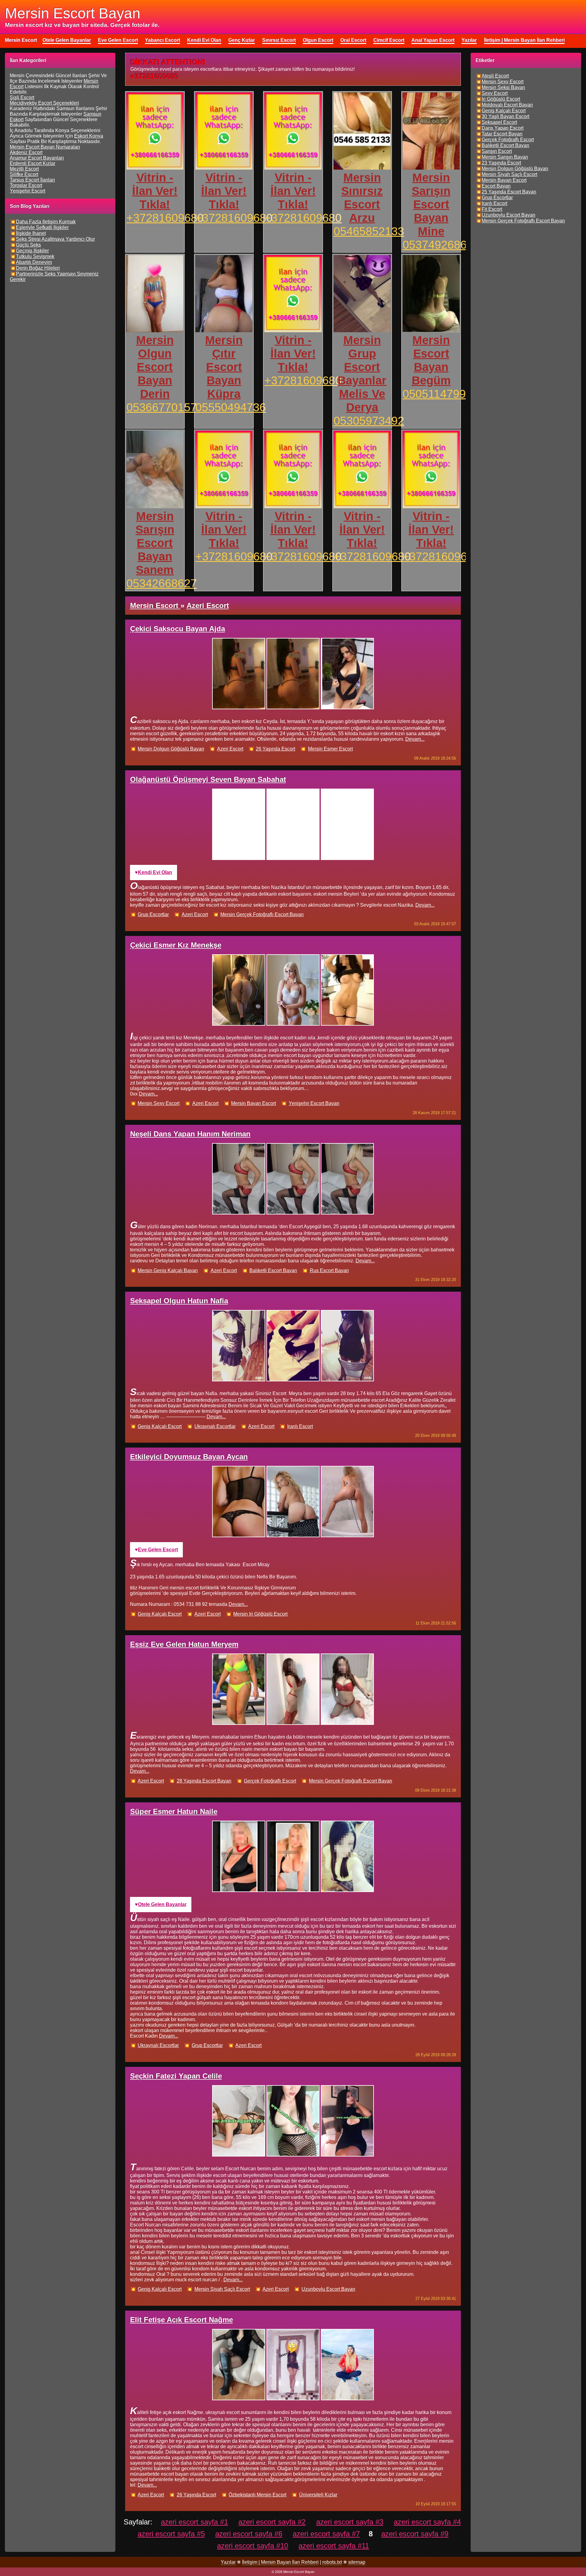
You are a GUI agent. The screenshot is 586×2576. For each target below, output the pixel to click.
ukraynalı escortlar (215, 1426)
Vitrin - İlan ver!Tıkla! (155, 191)
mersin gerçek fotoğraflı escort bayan (262, 914)
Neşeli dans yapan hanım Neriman (190, 1134)
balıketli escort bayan (273, 1270)
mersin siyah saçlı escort (222, 2289)
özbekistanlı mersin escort (257, 2495)
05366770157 (162, 407)
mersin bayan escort (253, 1103)
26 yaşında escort (275, 749)
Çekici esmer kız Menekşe (176, 945)
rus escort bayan (329, 1270)
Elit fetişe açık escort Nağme (181, 2320)
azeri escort (230, 749)
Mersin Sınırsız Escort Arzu (362, 198)
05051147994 (437, 394)
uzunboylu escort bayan (328, 2289)
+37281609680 (165, 218)
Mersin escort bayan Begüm (431, 360)
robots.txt (332, 2562)
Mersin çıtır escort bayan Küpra (224, 367)
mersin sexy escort (159, 1103)
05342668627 (162, 583)
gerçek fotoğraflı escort (270, 1781)
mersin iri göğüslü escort (260, 1614)
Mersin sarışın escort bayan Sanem (155, 543)
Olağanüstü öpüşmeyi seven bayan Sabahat (208, 779)
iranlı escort (300, 1426)
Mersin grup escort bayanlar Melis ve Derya (362, 374)
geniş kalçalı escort (160, 1426)
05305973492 (369, 421)
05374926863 (438, 245)
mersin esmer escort (330, 749)
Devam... (415, 739)
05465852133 (369, 231)
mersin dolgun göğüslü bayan (171, 749)
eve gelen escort (158, 1550)
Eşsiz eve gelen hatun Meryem (184, 1644)
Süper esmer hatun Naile (174, 1811)
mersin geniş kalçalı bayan (168, 1270)
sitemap (357, 2562)
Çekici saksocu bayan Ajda (177, 629)
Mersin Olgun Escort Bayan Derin (155, 367)
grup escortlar (153, 914)
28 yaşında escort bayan (204, 1781)
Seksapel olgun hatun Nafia (179, 1301)
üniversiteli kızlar (318, 2495)
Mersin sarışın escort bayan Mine (431, 204)
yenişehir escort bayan (314, 1103)
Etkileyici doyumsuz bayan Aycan (189, 1457)
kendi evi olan (155, 872)
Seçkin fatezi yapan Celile (176, 2076)
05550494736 (231, 407)
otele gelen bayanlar (162, 1904)
